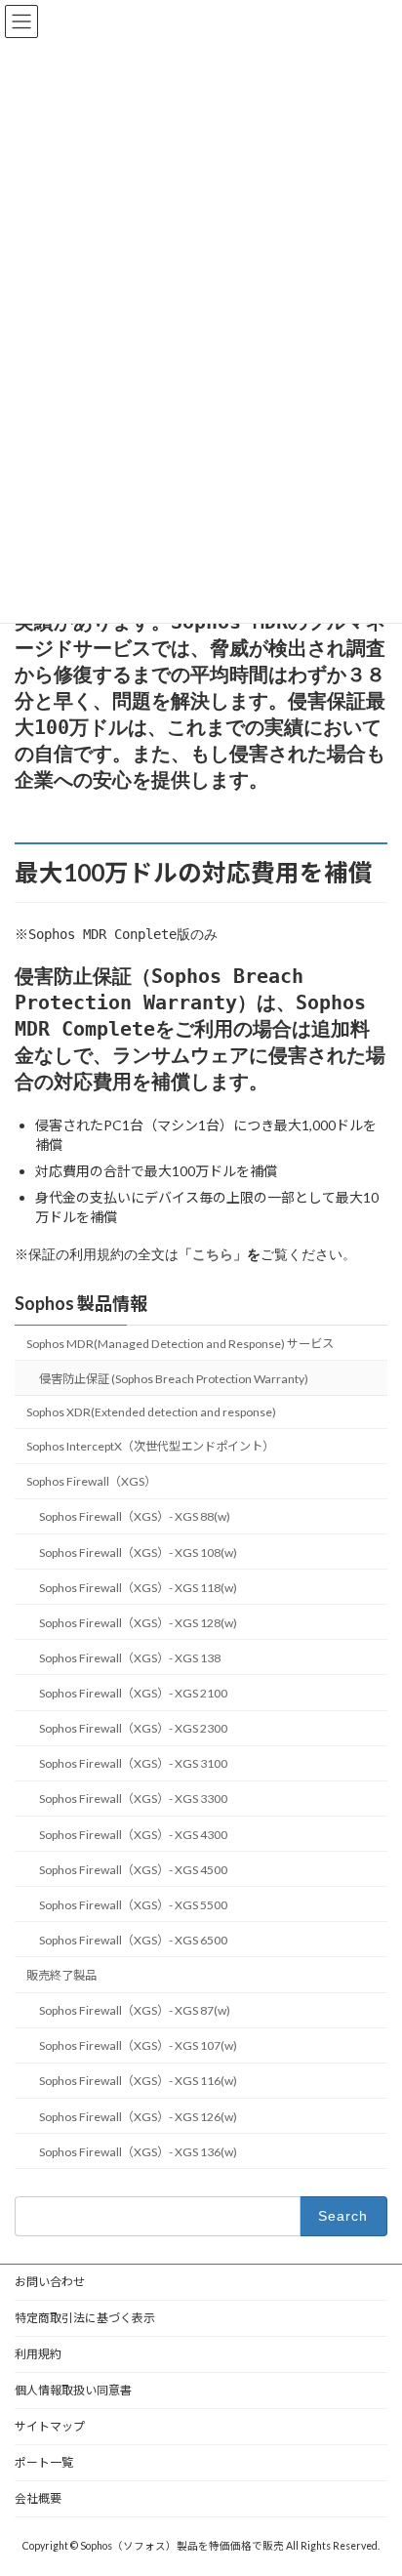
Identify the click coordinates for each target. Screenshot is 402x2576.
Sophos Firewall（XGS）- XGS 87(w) (135, 2010)
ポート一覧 (44, 2462)
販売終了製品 (61, 1975)
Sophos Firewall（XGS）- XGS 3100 (133, 1764)
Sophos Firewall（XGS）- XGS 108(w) (138, 1553)
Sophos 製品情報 (81, 1303)
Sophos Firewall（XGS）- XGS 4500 (133, 1870)
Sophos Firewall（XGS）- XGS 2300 (133, 1728)
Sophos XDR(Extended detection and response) (151, 1412)
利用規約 (38, 2354)
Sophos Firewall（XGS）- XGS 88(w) (135, 1517)
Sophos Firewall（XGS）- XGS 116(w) (138, 2082)
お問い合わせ (50, 2282)
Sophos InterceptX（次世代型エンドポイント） (150, 1446)
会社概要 (38, 2498)
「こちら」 (213, 1254)
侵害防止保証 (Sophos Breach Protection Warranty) (174, 1379)
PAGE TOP (373, 2478)
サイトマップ (50, 2426)
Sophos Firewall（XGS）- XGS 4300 (133, 1835)
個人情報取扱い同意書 (73, 2390)
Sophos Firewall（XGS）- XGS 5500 (133, 1905)
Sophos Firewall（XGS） (91, 1482)
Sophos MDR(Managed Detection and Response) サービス (180, 1344)
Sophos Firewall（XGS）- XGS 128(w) (138, 1623)
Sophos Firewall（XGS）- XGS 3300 (133, 1799)
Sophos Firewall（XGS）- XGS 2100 (133, 1693)
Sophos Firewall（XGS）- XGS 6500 (133, 1940)
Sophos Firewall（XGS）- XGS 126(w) (138, 2117)
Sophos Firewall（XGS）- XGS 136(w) (138, 2152)
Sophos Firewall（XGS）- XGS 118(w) (138, 1588)
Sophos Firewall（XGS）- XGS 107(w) (138, 2046)
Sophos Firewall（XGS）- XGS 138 (130, 1658)
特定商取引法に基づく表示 (85, 2318)
